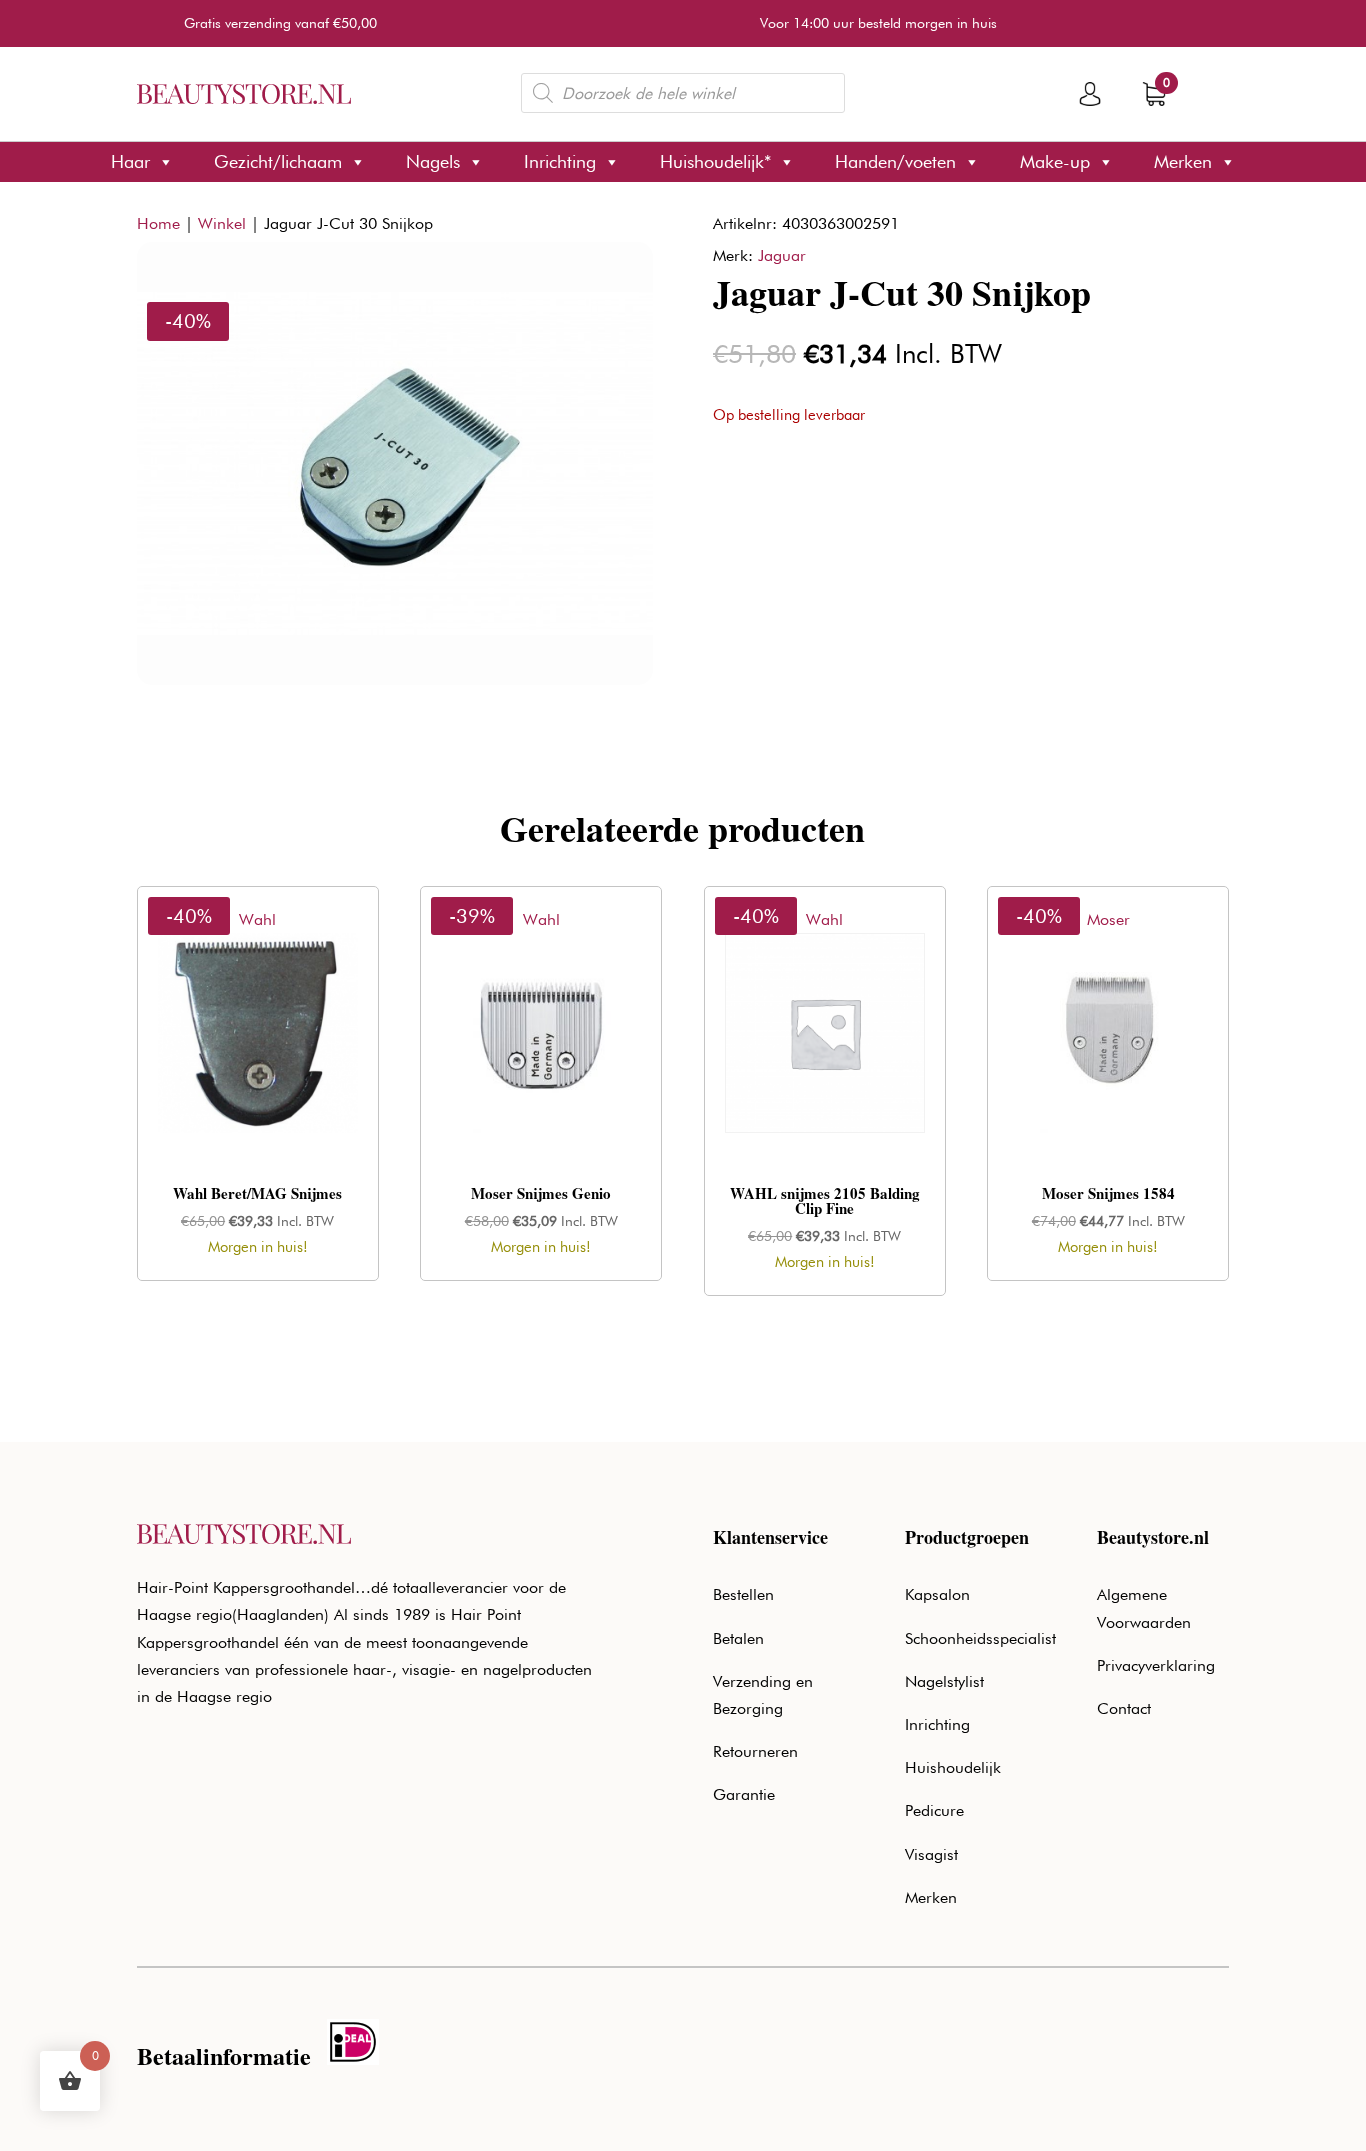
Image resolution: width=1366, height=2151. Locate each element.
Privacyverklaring (1156, 1665)
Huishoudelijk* (715, 161)
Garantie (744, 1794)
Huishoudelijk (953, 1767)
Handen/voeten (895, 161)
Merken (1183, 161)
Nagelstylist (944, 1681)
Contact (1124, 1708)
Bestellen (743, 1594)
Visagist (931, 1854)
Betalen (738, 1638)
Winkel (222, 223)
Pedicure (934, 1810)
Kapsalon (937, 1594)
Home (158, 223)
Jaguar (782, 255)
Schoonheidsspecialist (980, 1638)
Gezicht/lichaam (278, 161)
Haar (130, 161)
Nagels (433, 161)
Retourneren (755, 1751)
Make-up (1055, 161)
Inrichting (560, 161)
